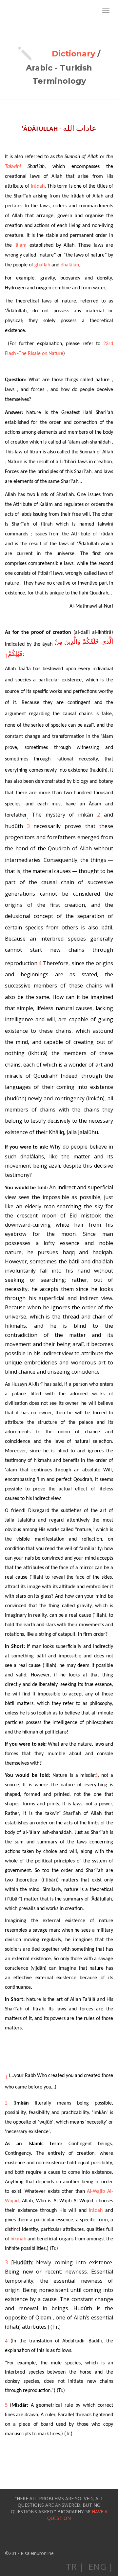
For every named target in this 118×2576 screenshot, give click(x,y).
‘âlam (20, 245)
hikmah (18, 2239)
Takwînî (13, 167)
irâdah (38, 186)
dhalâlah (70, 265)
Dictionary (73, 54)
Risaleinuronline (28, 17)
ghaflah (42, 265)
